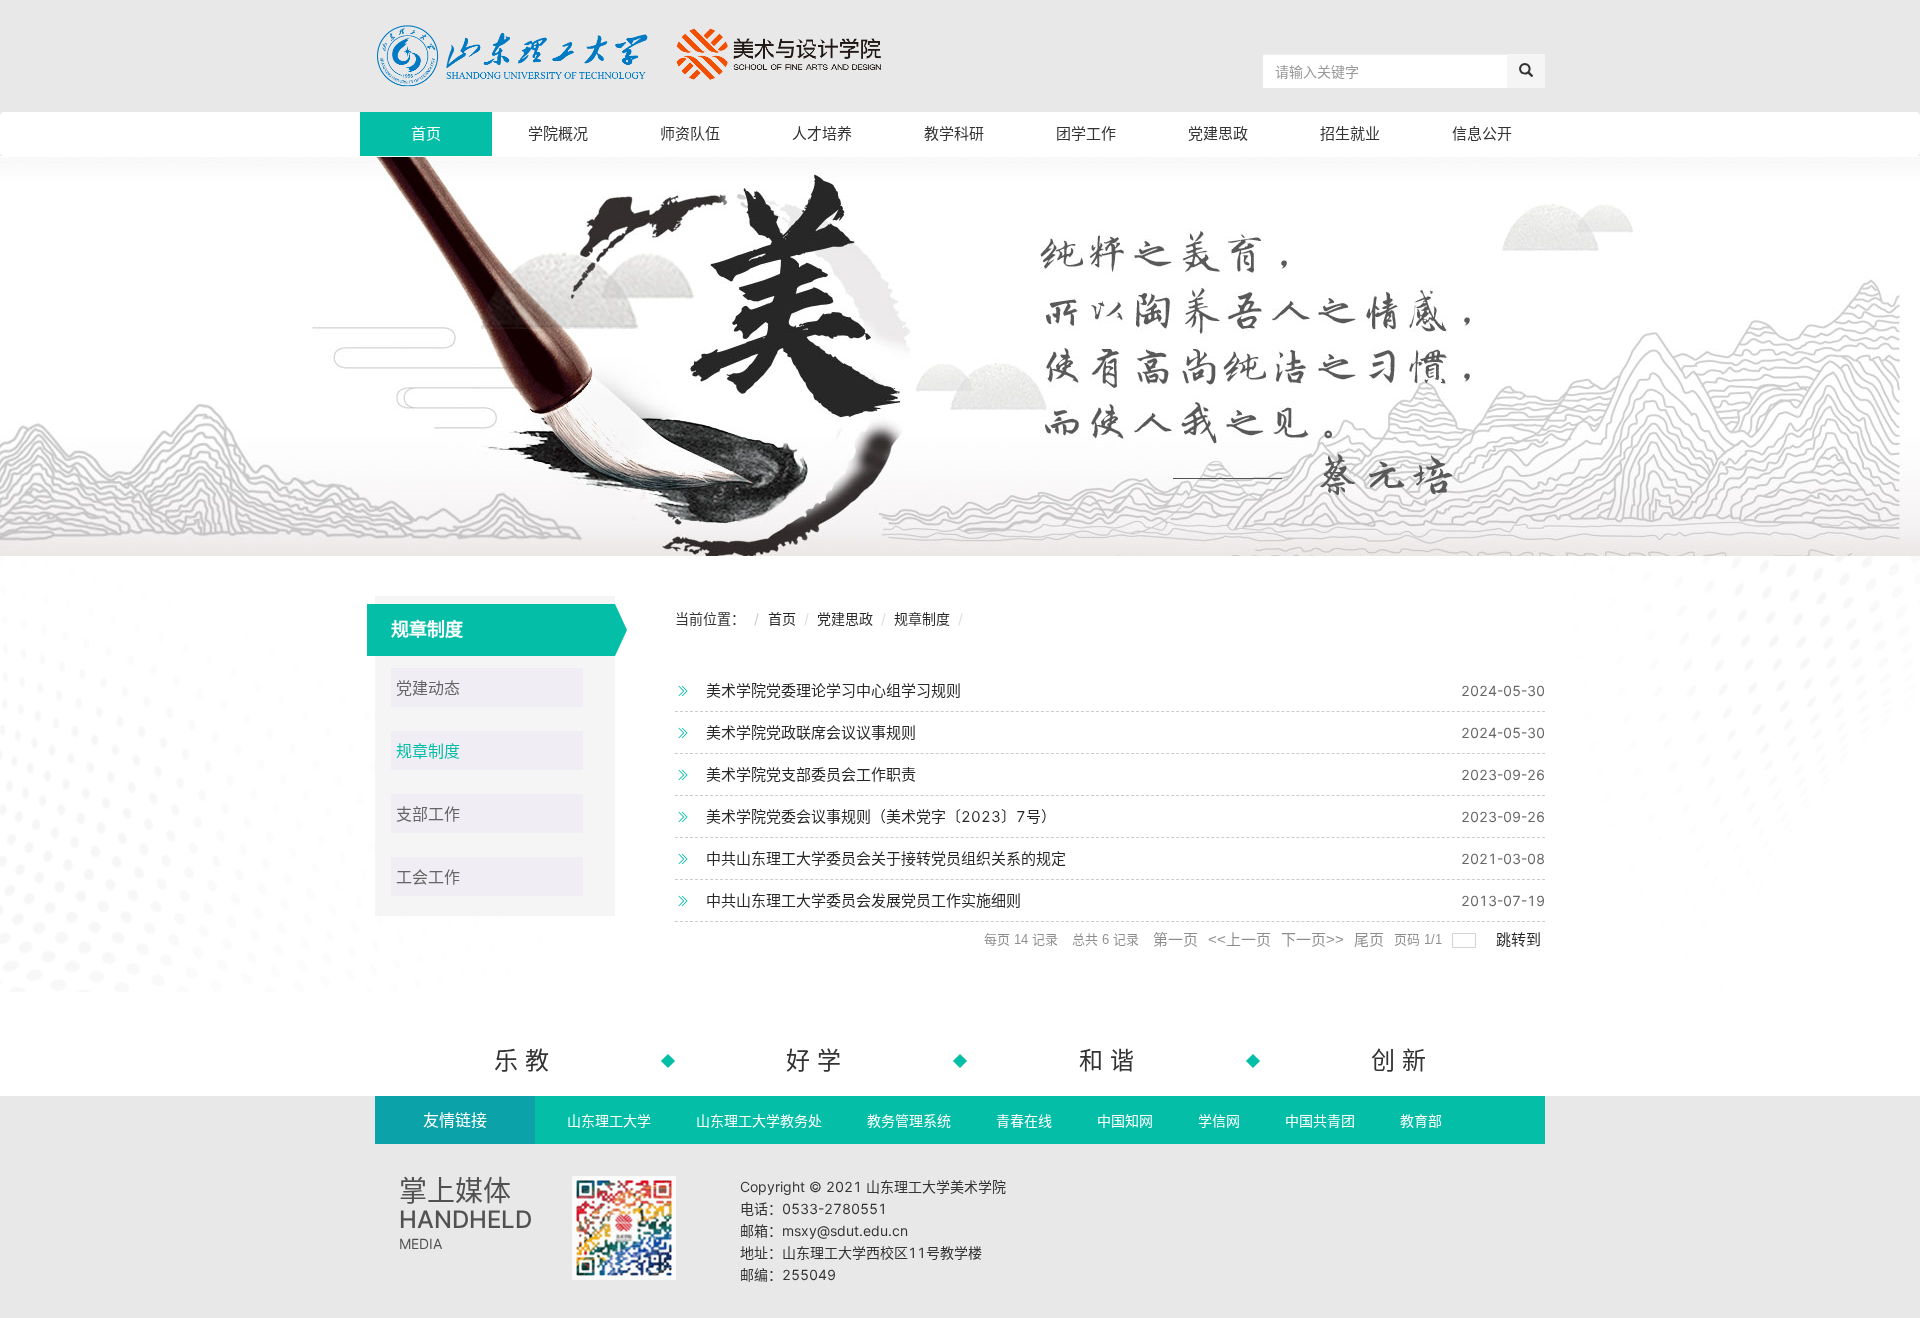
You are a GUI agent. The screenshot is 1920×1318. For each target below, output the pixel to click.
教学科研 (954, 133)
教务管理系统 (909, 1120)
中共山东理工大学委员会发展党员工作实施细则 (863, 900)
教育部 (1421, 1120)
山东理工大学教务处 (759, 1120)
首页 (426, 133)
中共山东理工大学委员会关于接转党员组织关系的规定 (886, 858)
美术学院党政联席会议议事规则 (811, 732)
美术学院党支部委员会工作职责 (811, 774)
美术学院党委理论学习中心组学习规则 (833, 690)
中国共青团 (1320, 1120)
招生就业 (1350, 133)
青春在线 (1024, 1120)
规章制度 (922, 618)
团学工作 (1086, 133)
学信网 (1219, 1120)
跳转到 (1520, 939)
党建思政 (1218, 133)
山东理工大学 (609, 1120)
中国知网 (1125, 1120)
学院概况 (558, 133)
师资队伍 (690, 133)
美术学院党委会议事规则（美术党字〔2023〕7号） (881, 816)
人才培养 (822, 133)
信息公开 (1482, 133)
